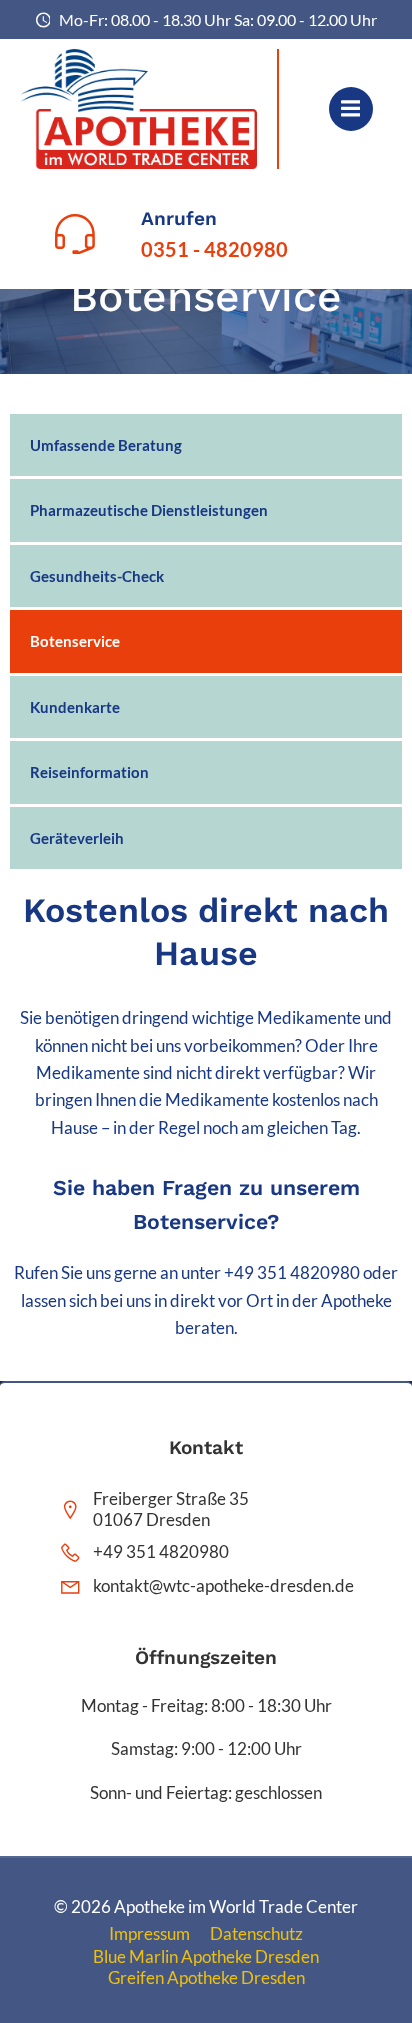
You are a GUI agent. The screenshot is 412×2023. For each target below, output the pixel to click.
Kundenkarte (75, 707)
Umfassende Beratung (106, 445)
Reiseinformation (89, 772)
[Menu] (351, 109)
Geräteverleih (77, 838)
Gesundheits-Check (97, 576)
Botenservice (75, 641)
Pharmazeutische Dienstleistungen (149, 510)
